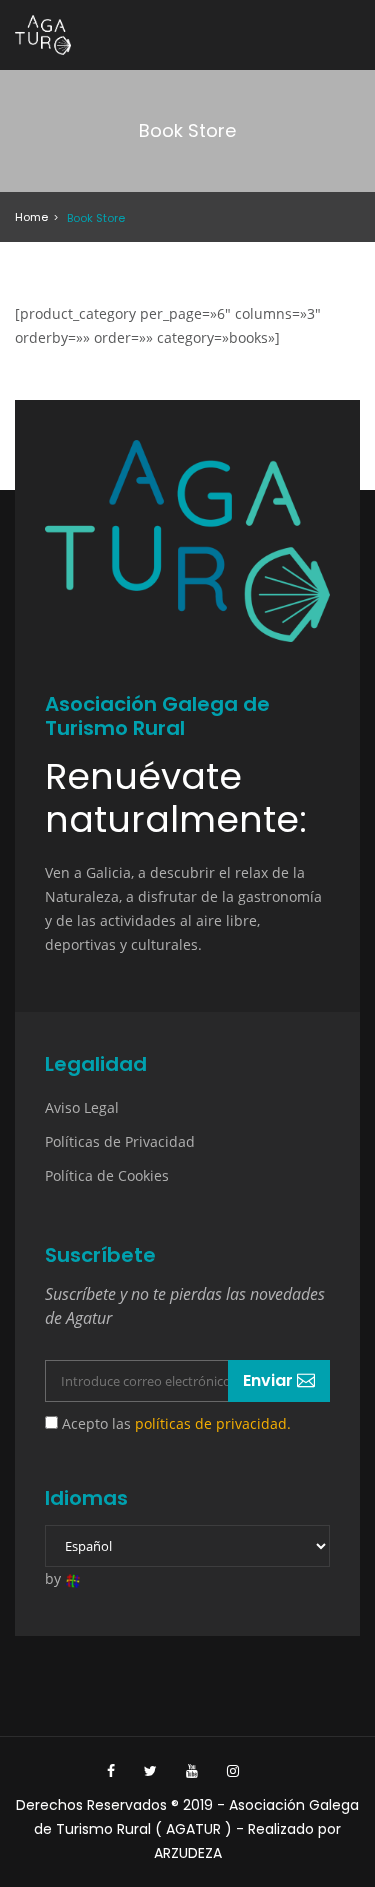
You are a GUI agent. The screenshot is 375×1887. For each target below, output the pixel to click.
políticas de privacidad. (213, 1423)
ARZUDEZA (188, 1853)
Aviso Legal (82, 1107)
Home (31, 217)
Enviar (270, 1380)
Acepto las (174, 1423)
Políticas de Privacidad (120, 1141)
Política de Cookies (107, 1175)
